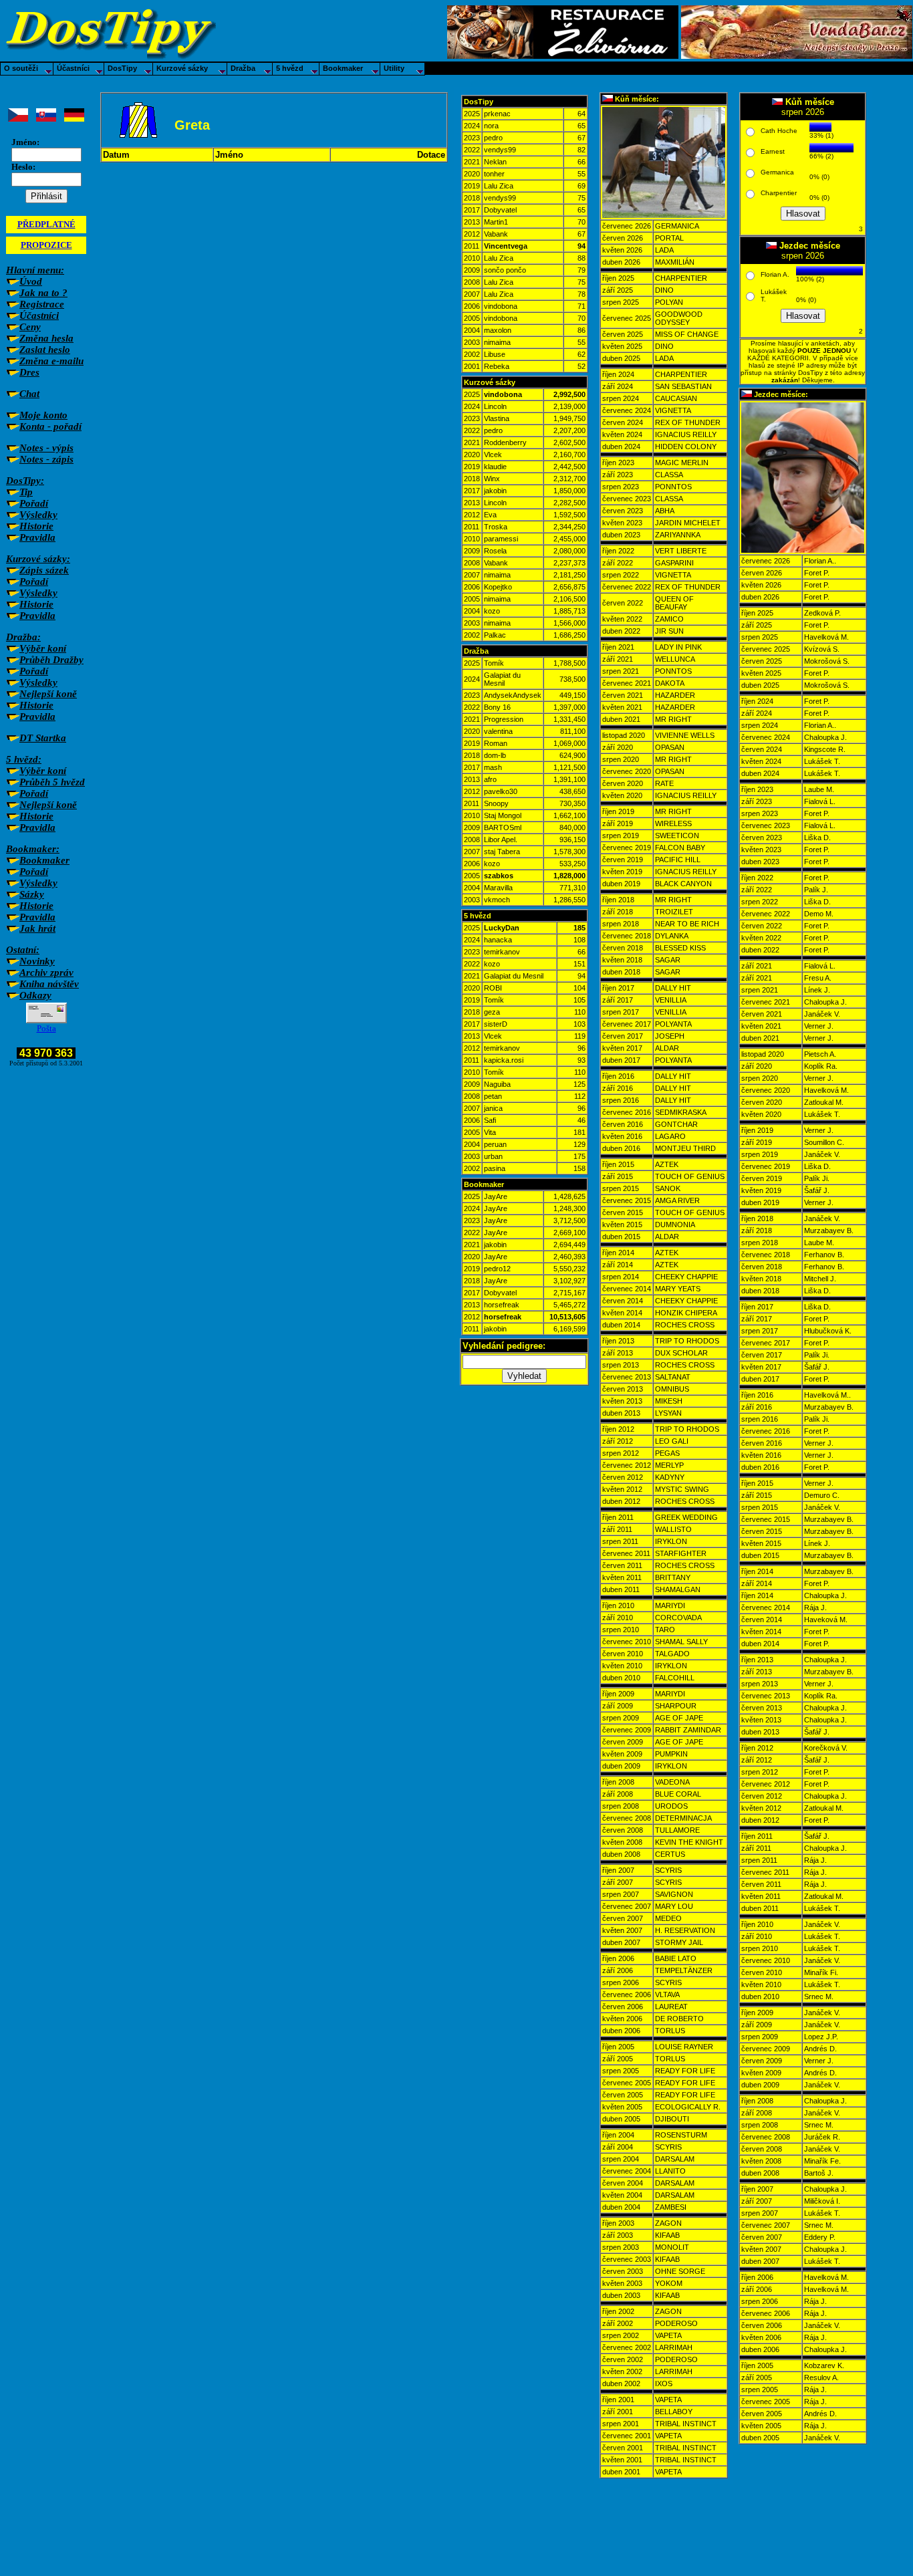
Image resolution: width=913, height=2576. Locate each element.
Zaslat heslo (45, 350)
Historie (36, 526)
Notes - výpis (46, 448)
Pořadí (34, 503)
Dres (29, 372)
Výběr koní (43, 648)
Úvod (31, 281)
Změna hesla (46, 338)
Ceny (30, 327)
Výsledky (38, 515)
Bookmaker (44, 860)
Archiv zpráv (46, 973)
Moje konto (43, 415)
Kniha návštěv (49, 984)
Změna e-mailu (51, 361)
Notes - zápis (46, 459)
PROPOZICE (46, 245)
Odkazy (35, 995)
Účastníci (39, 315)
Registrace (42, 304)
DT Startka (43, 738)
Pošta (46, 1028)
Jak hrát (37, 928)
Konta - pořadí (50, 426)
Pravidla (37, 537)
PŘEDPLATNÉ (46, 224)
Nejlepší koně (48, 694)
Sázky (32, 894)
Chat (29, 394)
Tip (26, 492)
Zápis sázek (44, 570)
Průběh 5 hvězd (52, 782)
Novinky (37, 961)
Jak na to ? (43, 293)
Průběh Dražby (51, 660)
